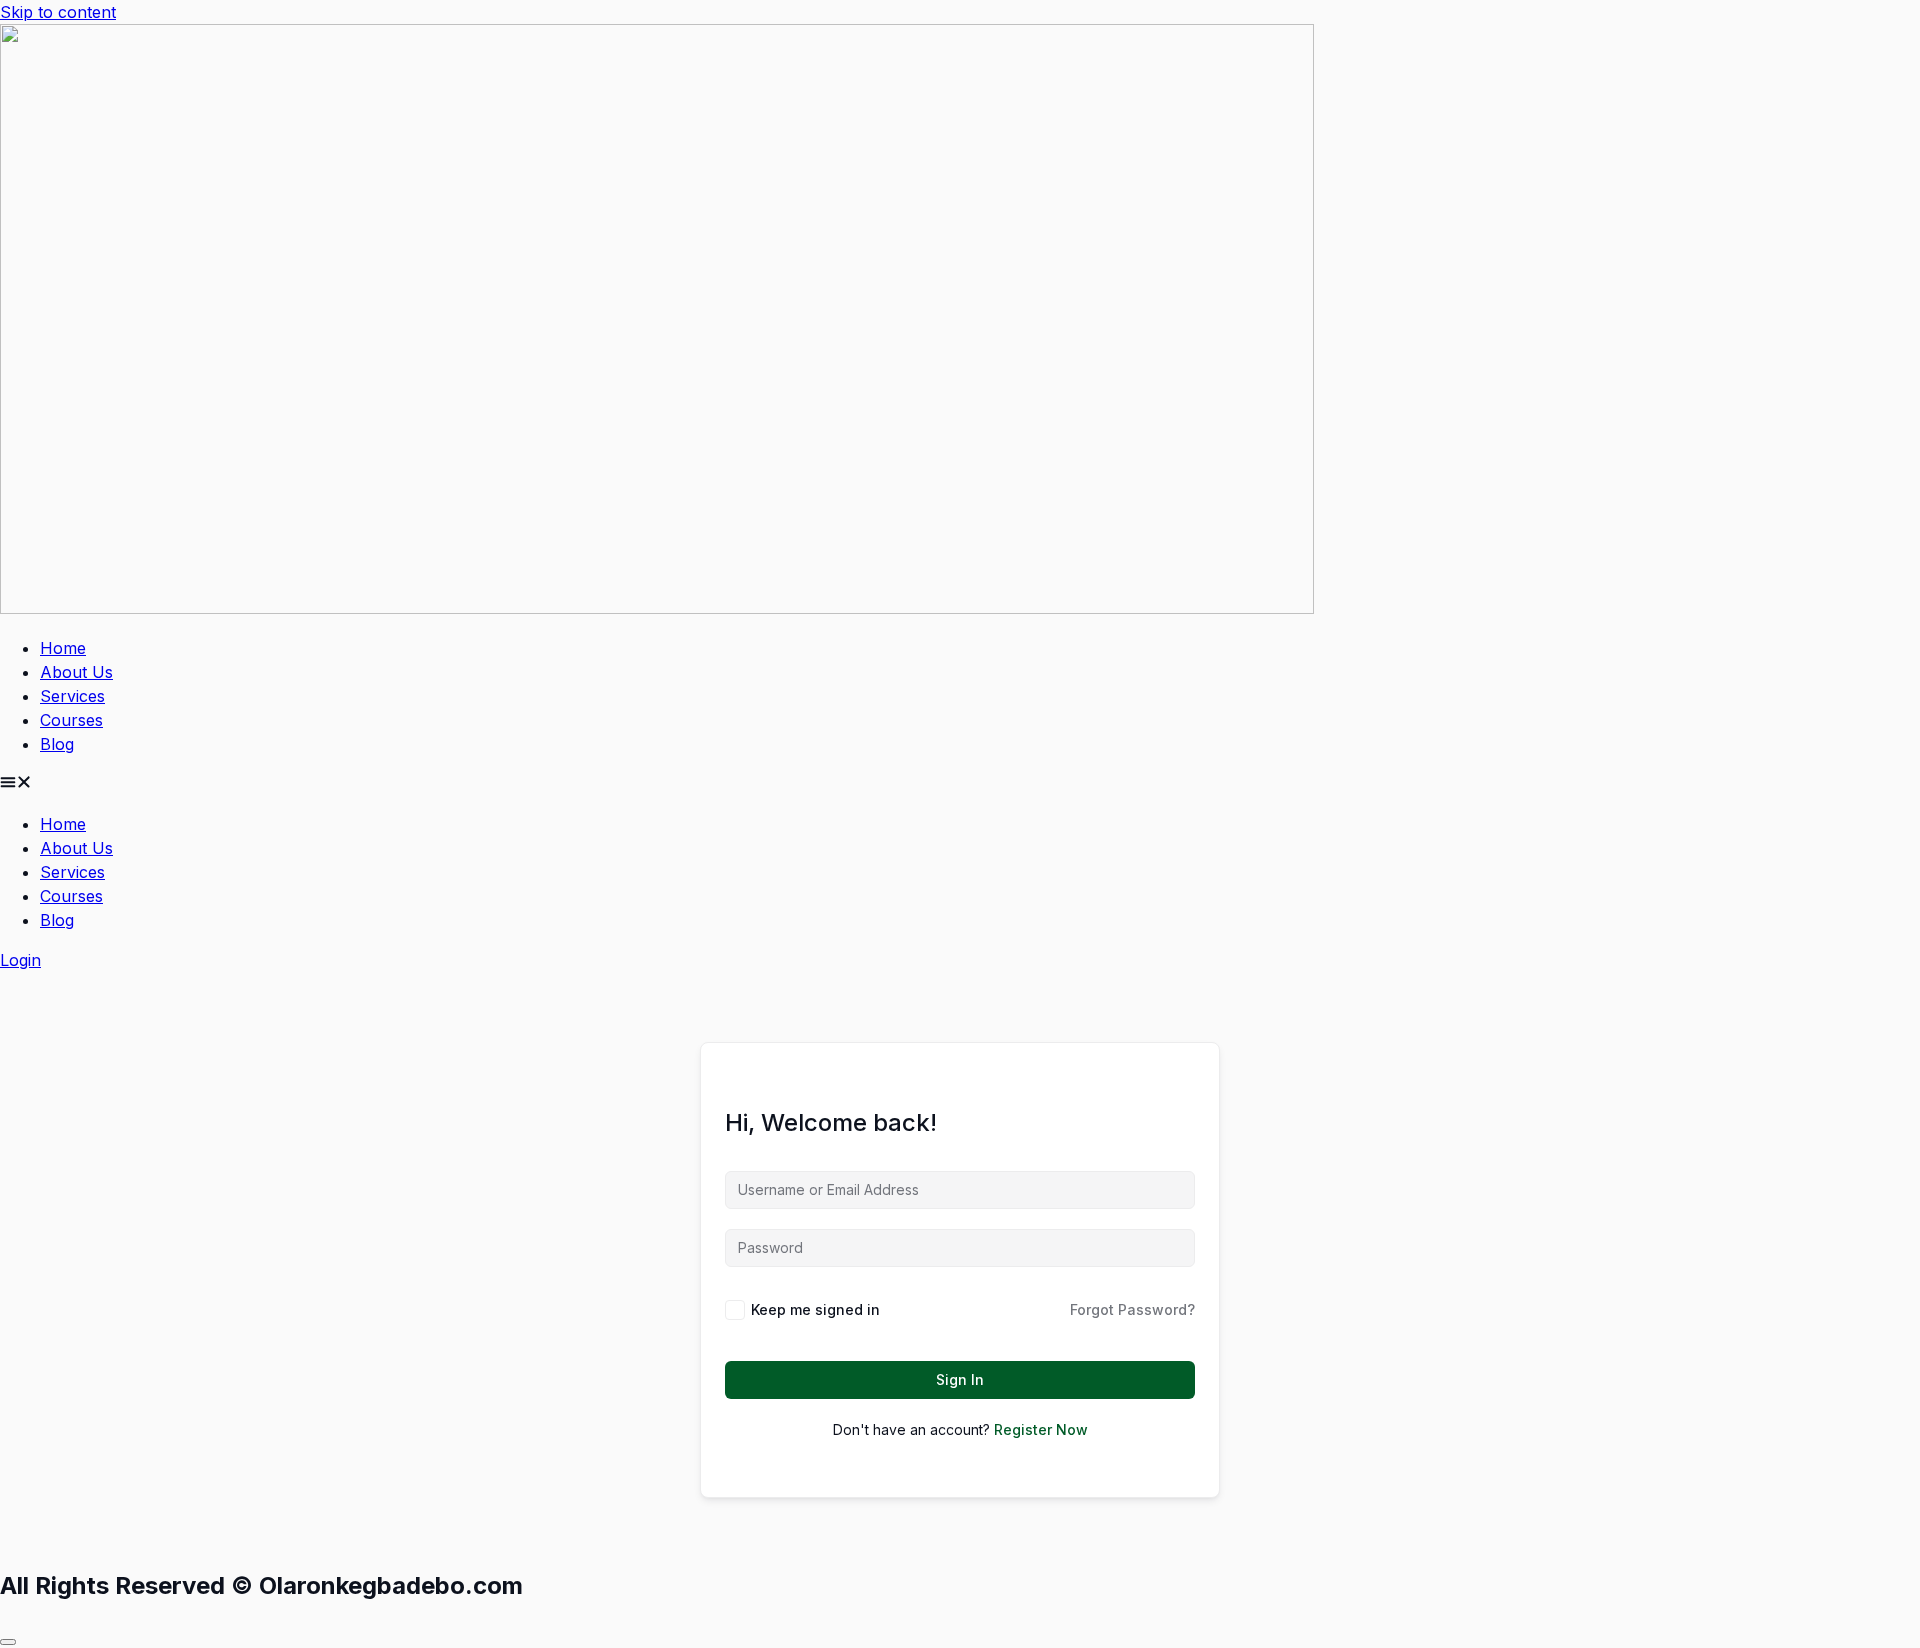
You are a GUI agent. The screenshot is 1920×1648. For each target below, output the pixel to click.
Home (63, 648)
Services (72, 696)
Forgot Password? (1132, 1309)
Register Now (1041, 1429)
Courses (71, 720)
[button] (960, 784)
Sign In (960, 1379)
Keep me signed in (815, 1309)
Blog (57, 744)
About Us (76, 672)
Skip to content (58, 12)
